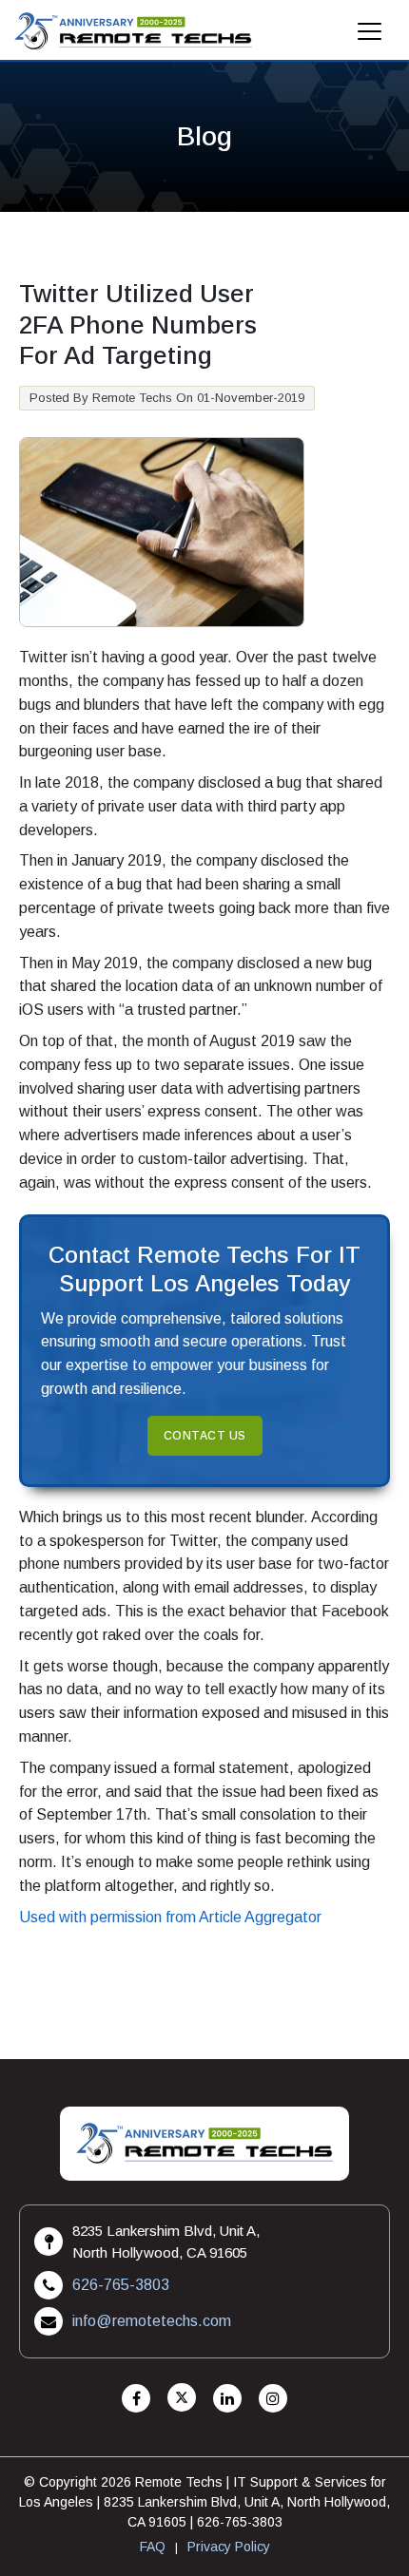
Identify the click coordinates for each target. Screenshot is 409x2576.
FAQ (153, 2547)
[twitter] (182, 2399)
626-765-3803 (121, 2285)
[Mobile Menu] (370, 37)
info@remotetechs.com (152, 2321)
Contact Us (205, 1436)
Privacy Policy (229, 2547)
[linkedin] (227, 2399)
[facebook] (136, 2399)
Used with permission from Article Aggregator (170, 1917)
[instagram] (273, 2399)
